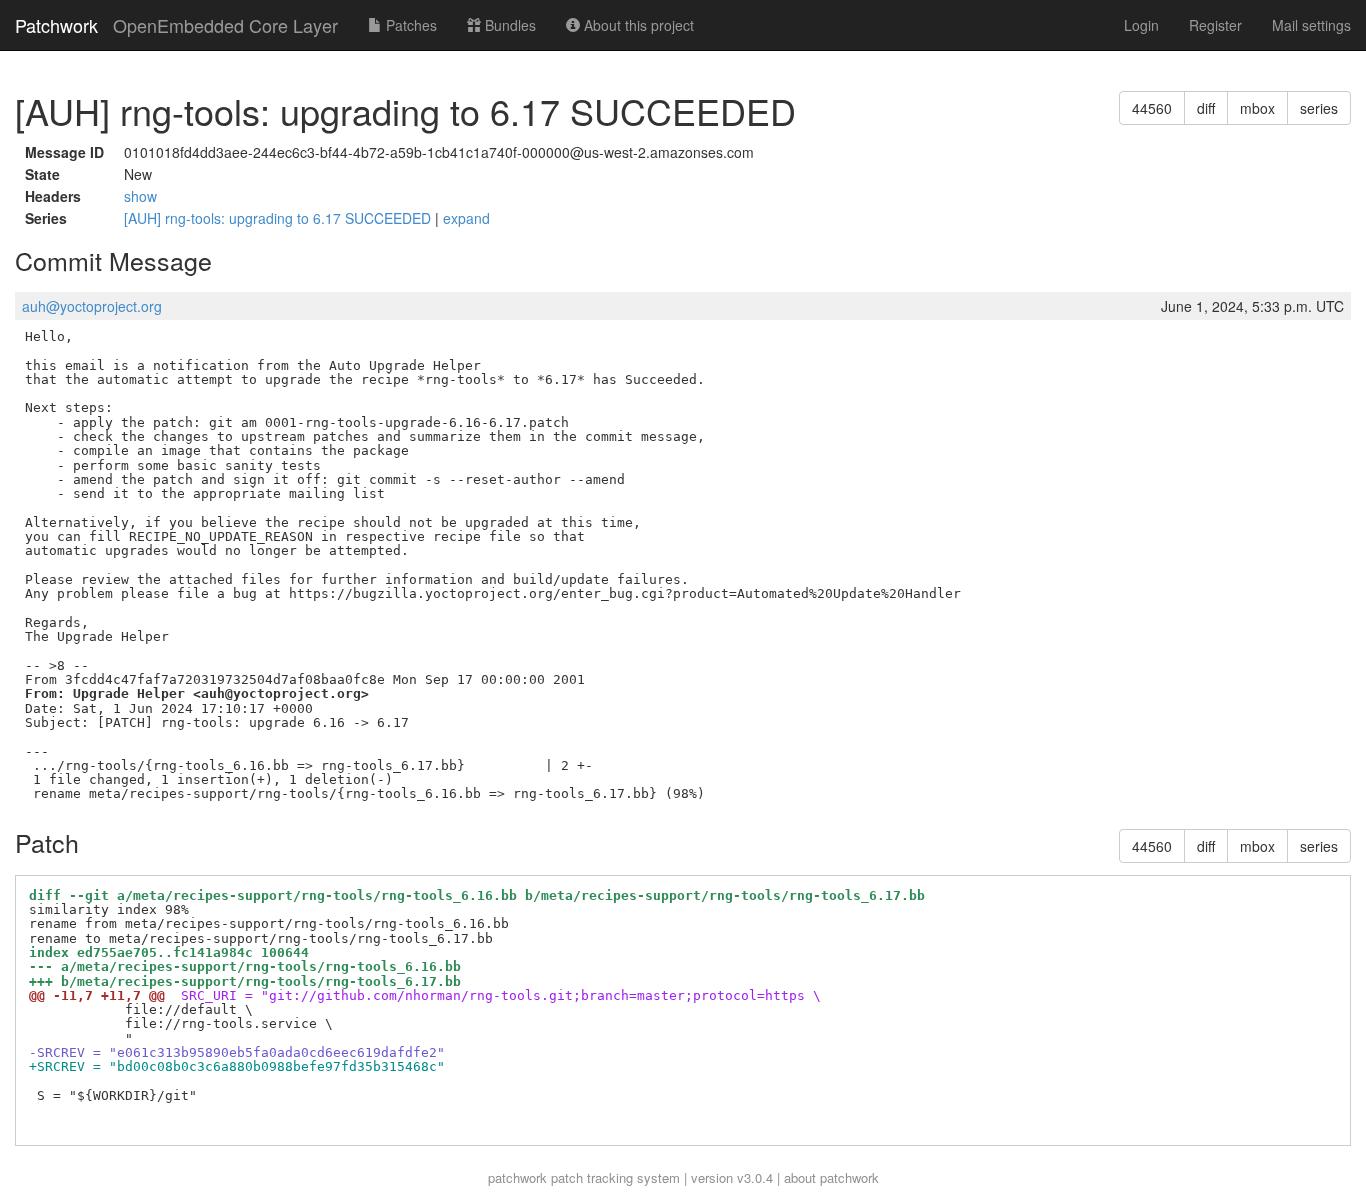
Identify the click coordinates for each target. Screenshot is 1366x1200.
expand (466, 218)
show (140, 196)
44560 (1152, 108)
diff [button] (1206, 108)
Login (1141, 25)
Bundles (508, 25)
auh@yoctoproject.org (92, 306)
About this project (637, 25)
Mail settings (1311, 25)
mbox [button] (1257, 108)
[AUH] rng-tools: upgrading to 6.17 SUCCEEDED (279, 218)
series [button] (1319, 108)
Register (1215, 25)
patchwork (517, 1177)
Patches (409, 25)
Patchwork (56, 25)
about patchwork (831, 1177)
